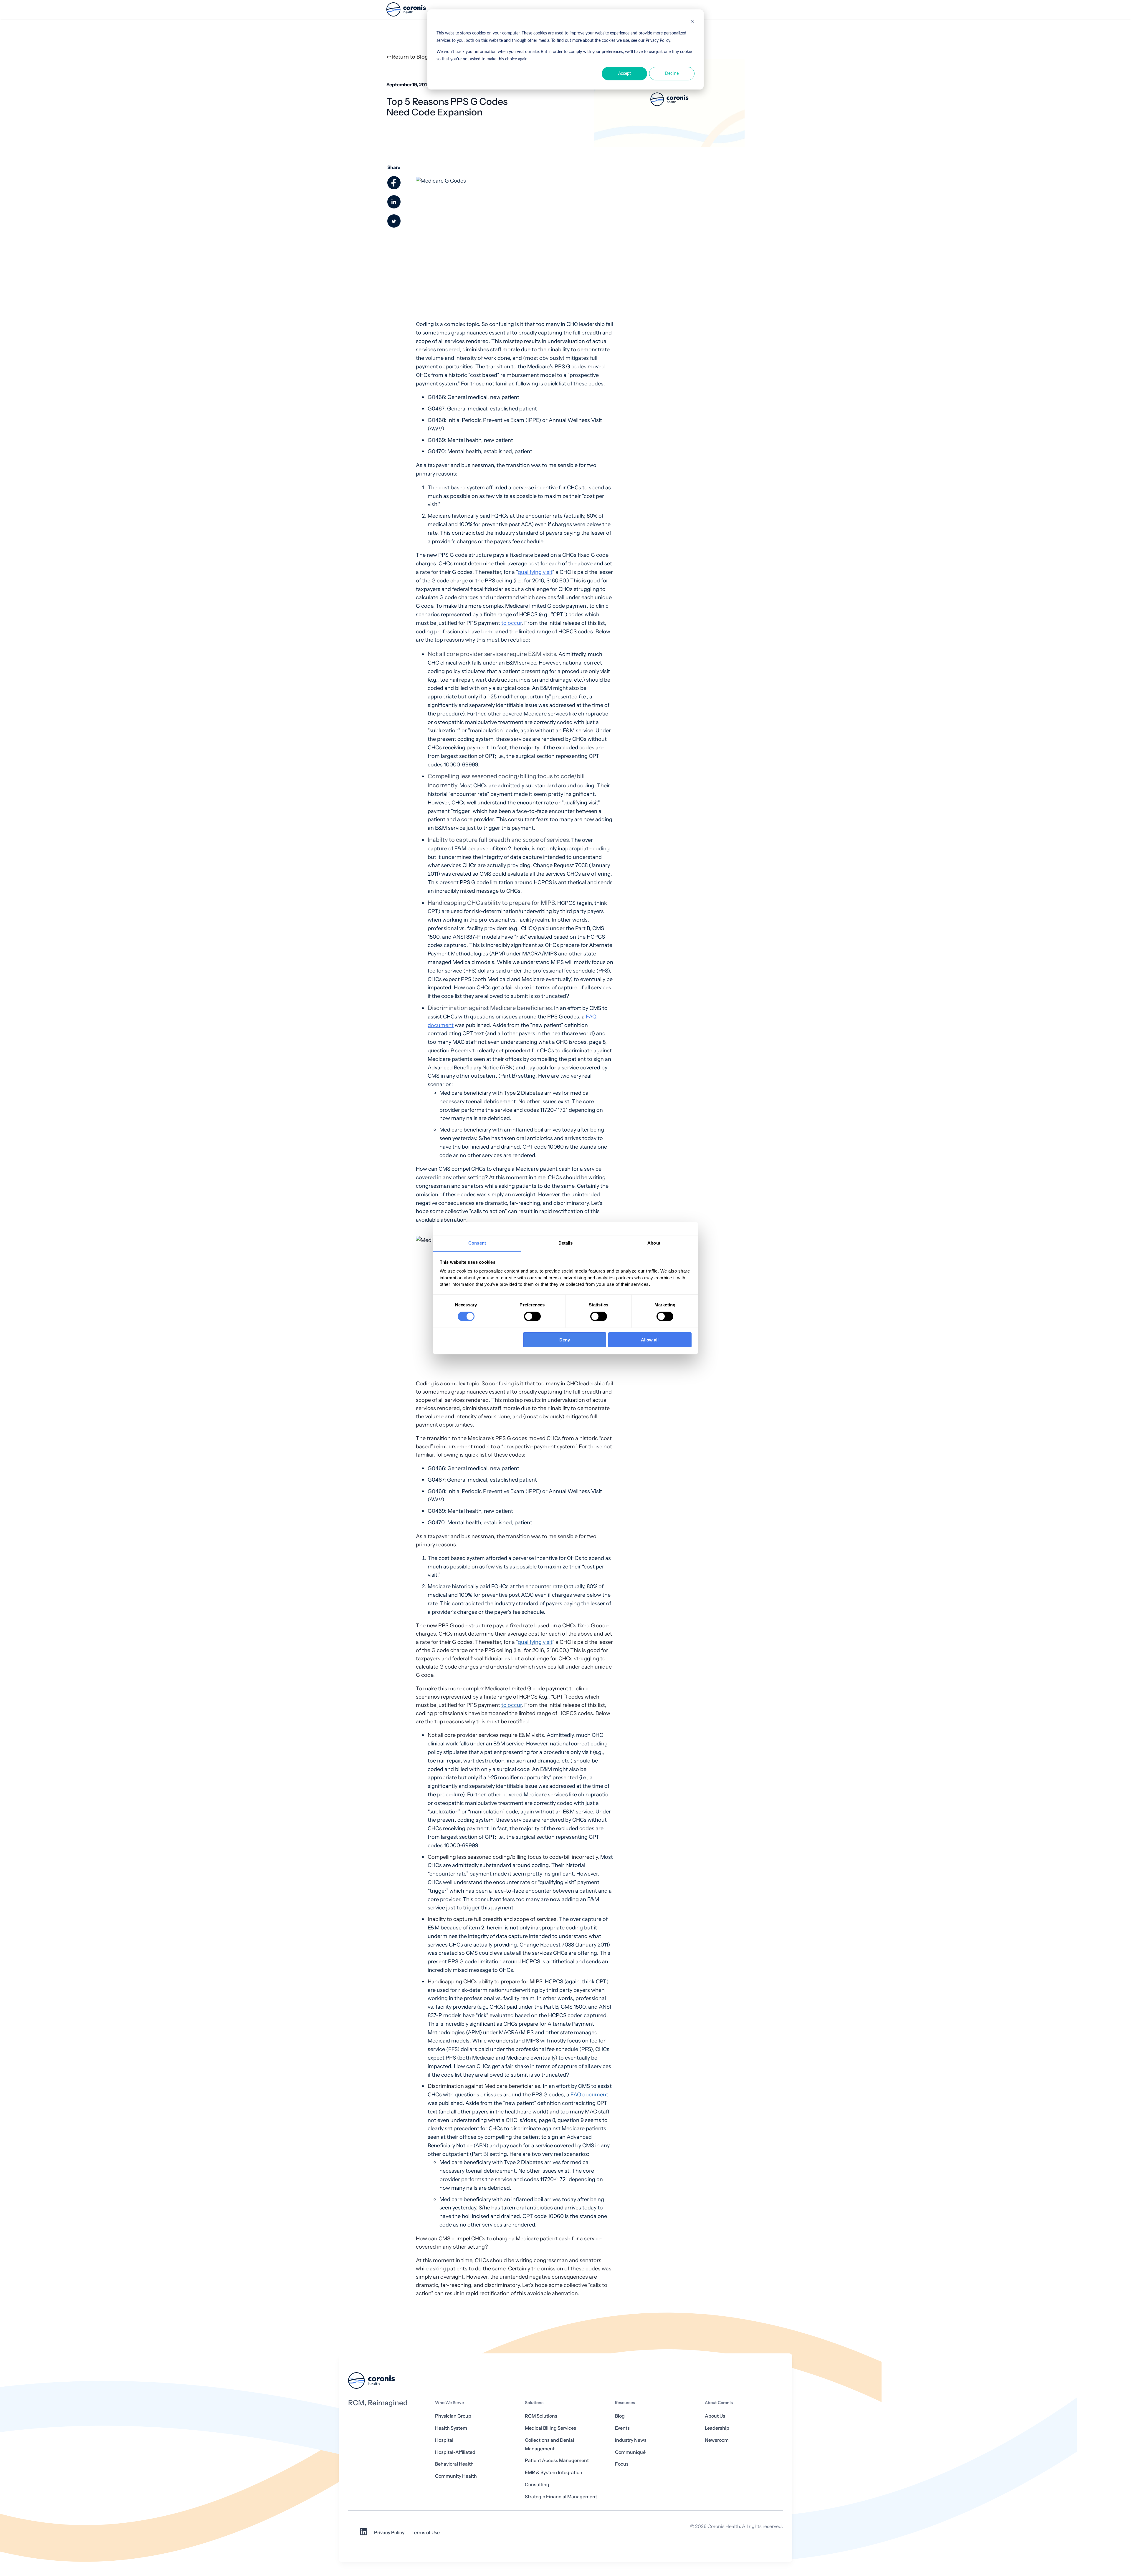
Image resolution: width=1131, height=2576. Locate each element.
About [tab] (654, 1243)
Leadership (717, 2428)
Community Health (456, 2476)
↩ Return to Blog (407, 57)
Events (622, 2428)
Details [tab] (566, 1243)
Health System (451, 2428)
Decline (672, 74)
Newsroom (717, 2440)
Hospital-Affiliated (455, 2452)
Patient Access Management (557, 2460)
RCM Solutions (541, 2416)
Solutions (534, 2403)
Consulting (537, 2485)
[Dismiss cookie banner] (692, 22)
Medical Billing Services (550, 2428)
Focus (622, 2464)
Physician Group (453, 2416)
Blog (620, 2416)
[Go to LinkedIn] (363, 2534)
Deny (565, 1340)
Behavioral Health (454, 2464)
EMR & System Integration (554, 2473)
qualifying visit (535, 572)
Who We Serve (449, 2403)
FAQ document (589, 2094)
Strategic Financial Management (561, 2497)
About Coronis (719, 2403)
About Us (715, 2416)
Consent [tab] (477, 1243)
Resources (625, 2403)
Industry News (631, 2440)
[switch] (532, 1316)
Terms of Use (426, 2533)
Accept (625, 74)
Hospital (444, 2440)
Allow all (650, 1340)
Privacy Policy (389, 2533)
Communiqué (630, 2452)
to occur (511, 623)
